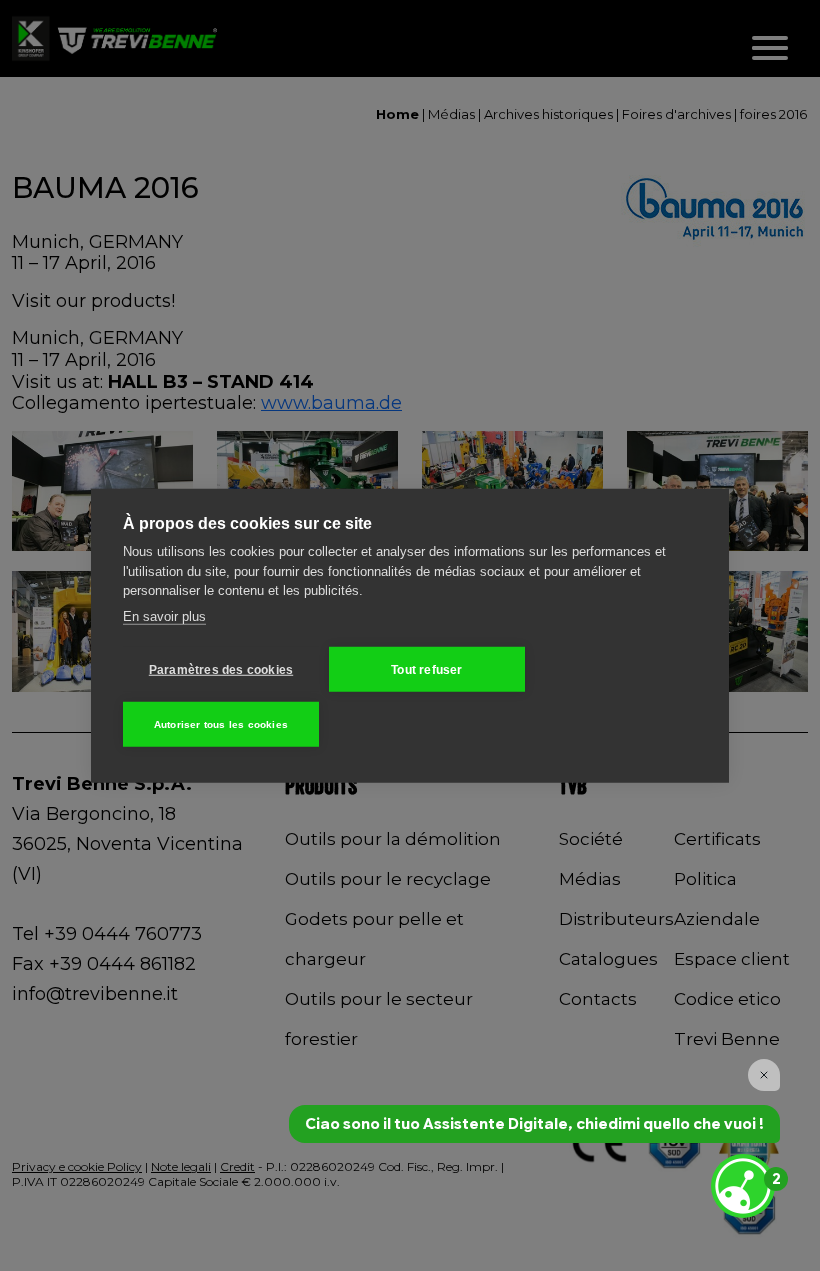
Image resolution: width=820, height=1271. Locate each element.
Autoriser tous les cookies (221, 723)
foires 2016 (773, 114)
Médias (451, 114)
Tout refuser (426, 669)
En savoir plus (164, 615)
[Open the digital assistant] (743, 1186)
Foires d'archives (676, 114)
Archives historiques (548, 114)
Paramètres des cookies (221, 669)
